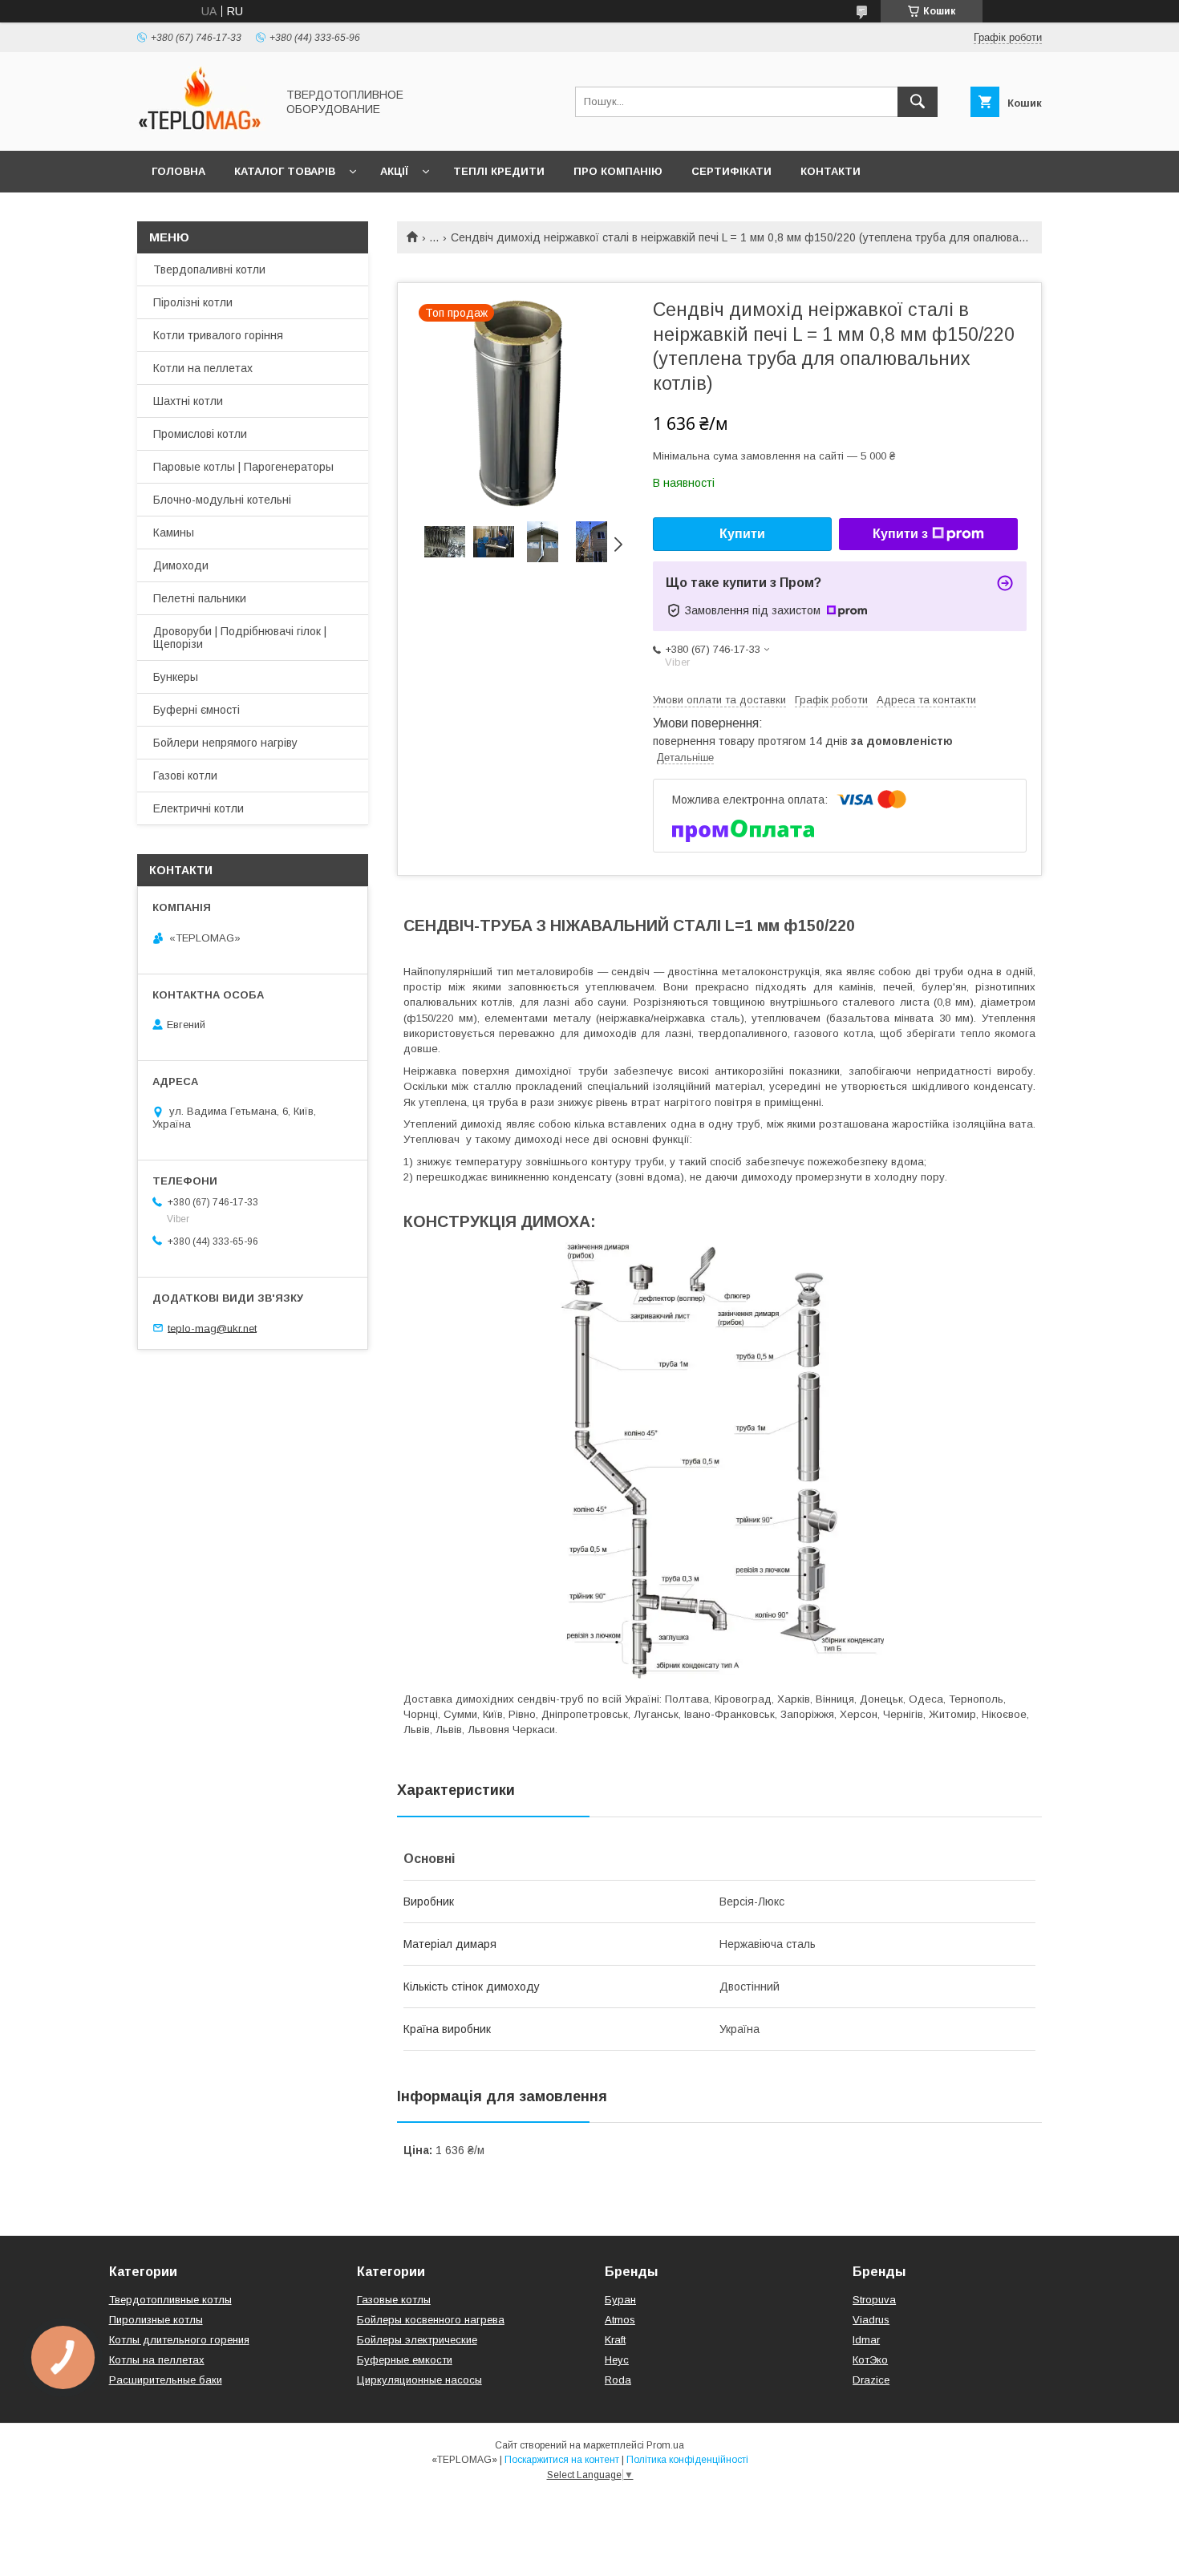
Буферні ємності (196, 710)
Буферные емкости (405, 2360)
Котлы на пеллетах (157, 2360)
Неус (617, 2360)
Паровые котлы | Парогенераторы (243, 467)
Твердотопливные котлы (170, 2300)
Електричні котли (199, 808)
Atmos (620, 2320)
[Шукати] (918, 102)
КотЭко (870, 2360)
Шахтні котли (188, 401)
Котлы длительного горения (179, 2340)
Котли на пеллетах (203, 368)
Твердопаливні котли (209, 269)
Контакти (831, 171)
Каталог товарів (285, 171)
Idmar (866, 2340)
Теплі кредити (499, 171)
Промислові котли (200, 434)
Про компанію (618, 171)
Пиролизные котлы (156, 2320)
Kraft (615, 2340)
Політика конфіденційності (687, 2460)
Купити (742, 534)
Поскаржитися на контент (562, 2460)
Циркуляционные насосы (419, 2380)
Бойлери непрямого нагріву (225, 743)
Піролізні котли (193, 302)
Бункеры (176, 677)
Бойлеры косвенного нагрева (431, 2320)
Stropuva (874, 2300)
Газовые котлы (394, 2300)
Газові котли (185, 776)
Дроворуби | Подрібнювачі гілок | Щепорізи (240, 638)
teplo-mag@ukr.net (212, 1328)
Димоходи (181, 565)
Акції (394, 171)
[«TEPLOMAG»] (202, 130)
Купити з (900, 534)
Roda (618, 2380)
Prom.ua (665, 2445)
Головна (178, 171)
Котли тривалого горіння (218, 335)
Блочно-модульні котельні (222, 500)
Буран (620, 2300)
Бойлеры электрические (417, 2340)
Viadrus (871, 2320)
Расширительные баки (166, 2380)
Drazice (871, 2380)
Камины (174, 533)
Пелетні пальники (200, 598)
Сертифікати (731, 171)
